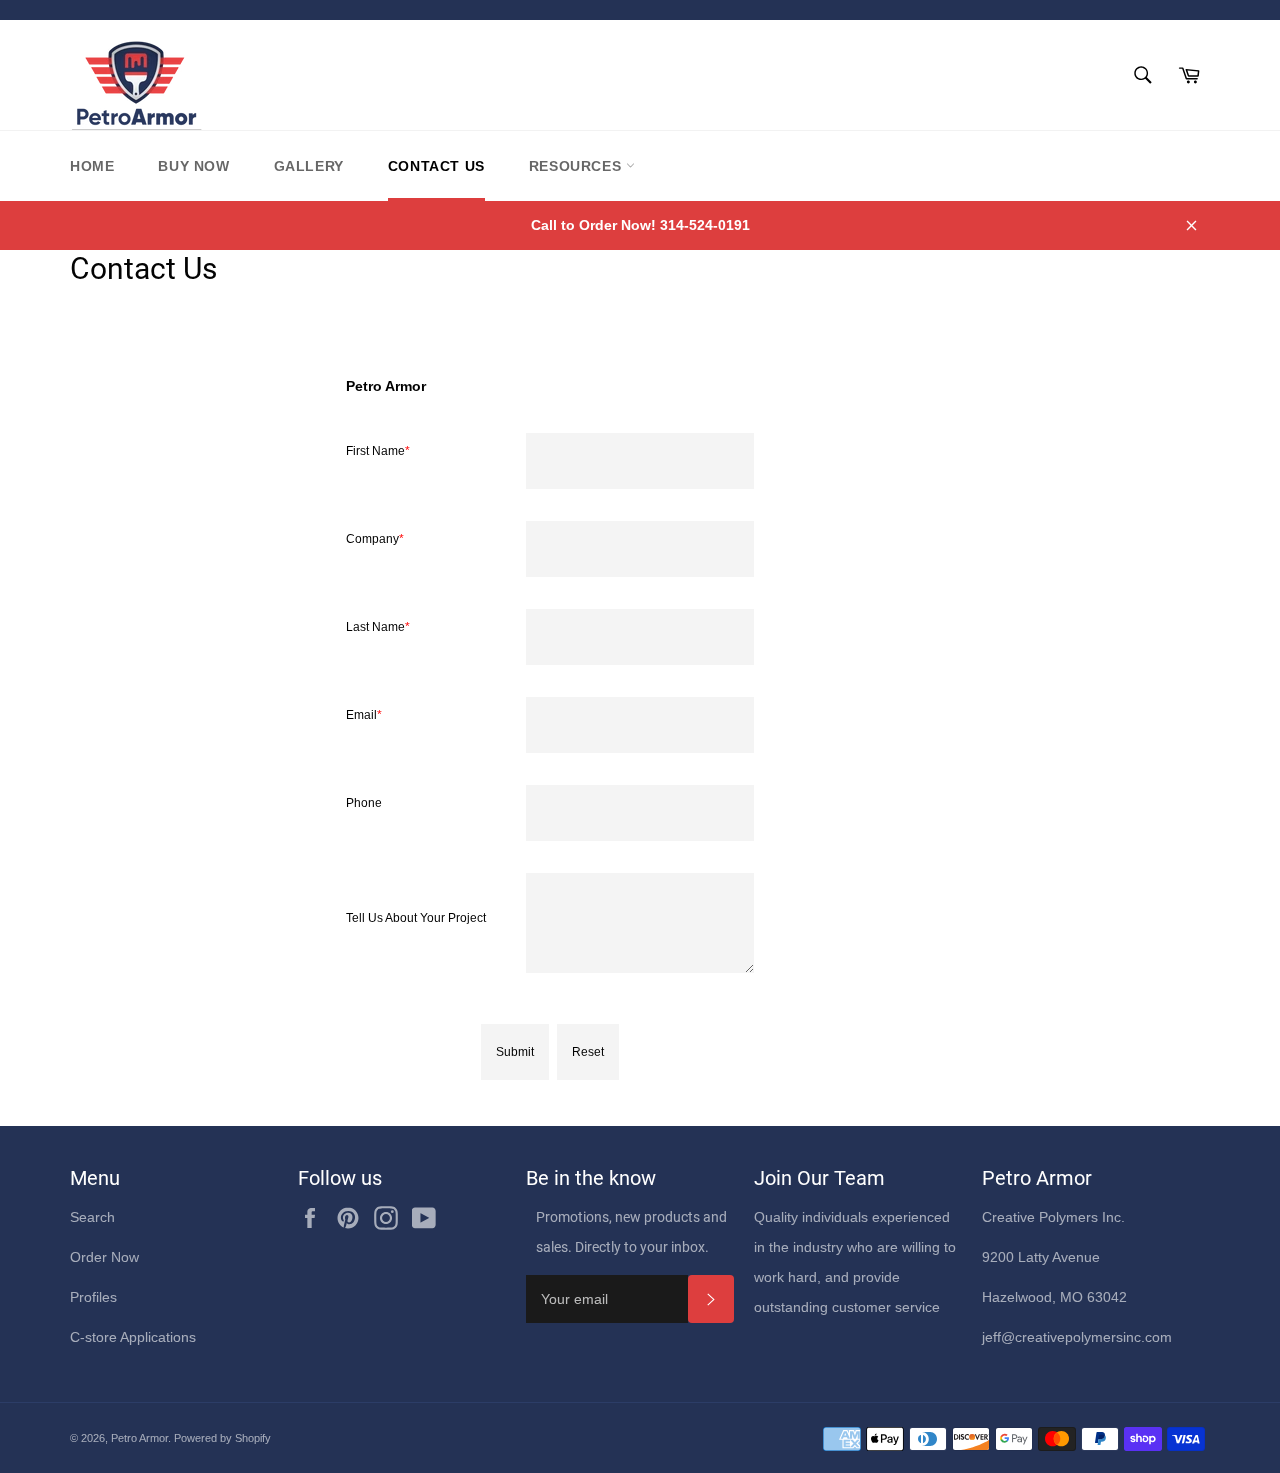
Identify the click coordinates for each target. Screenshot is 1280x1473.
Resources (577, 166)
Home (92, 166)
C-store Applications (133, 1337)
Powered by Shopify (222, 1438)
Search (92, 1217)
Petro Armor (139, 1438)
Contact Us (436, 166)
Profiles (93, 1297)
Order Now (104, 1257)
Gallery (309, 166)
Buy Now (193, 166)
